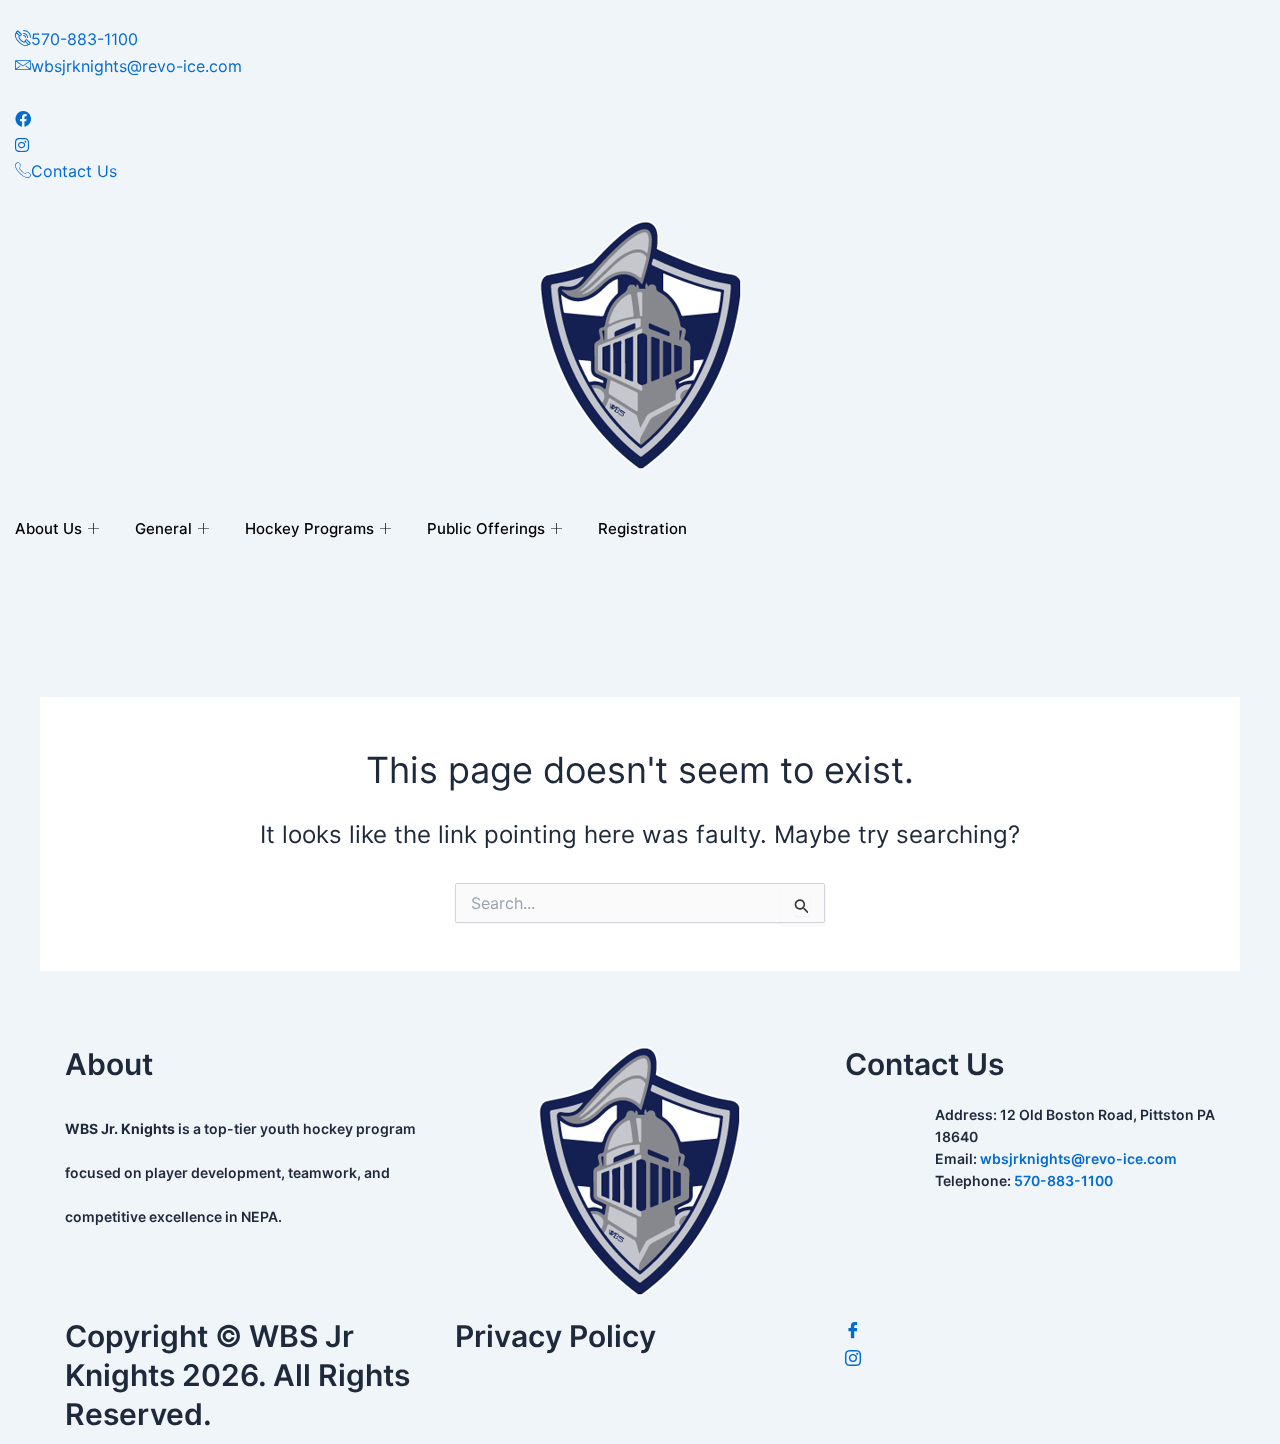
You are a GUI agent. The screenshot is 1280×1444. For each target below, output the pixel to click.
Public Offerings (486, 528)
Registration (642, 528)
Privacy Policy (555, 1336)
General (163, 528)
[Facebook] (1030, 1331)
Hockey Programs (309, 528)
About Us (48, 528)
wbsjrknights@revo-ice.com (1078, 1158)
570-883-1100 (1063, 1180)
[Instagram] (1030, 1359)
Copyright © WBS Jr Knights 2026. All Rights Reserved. (237, 1375)
